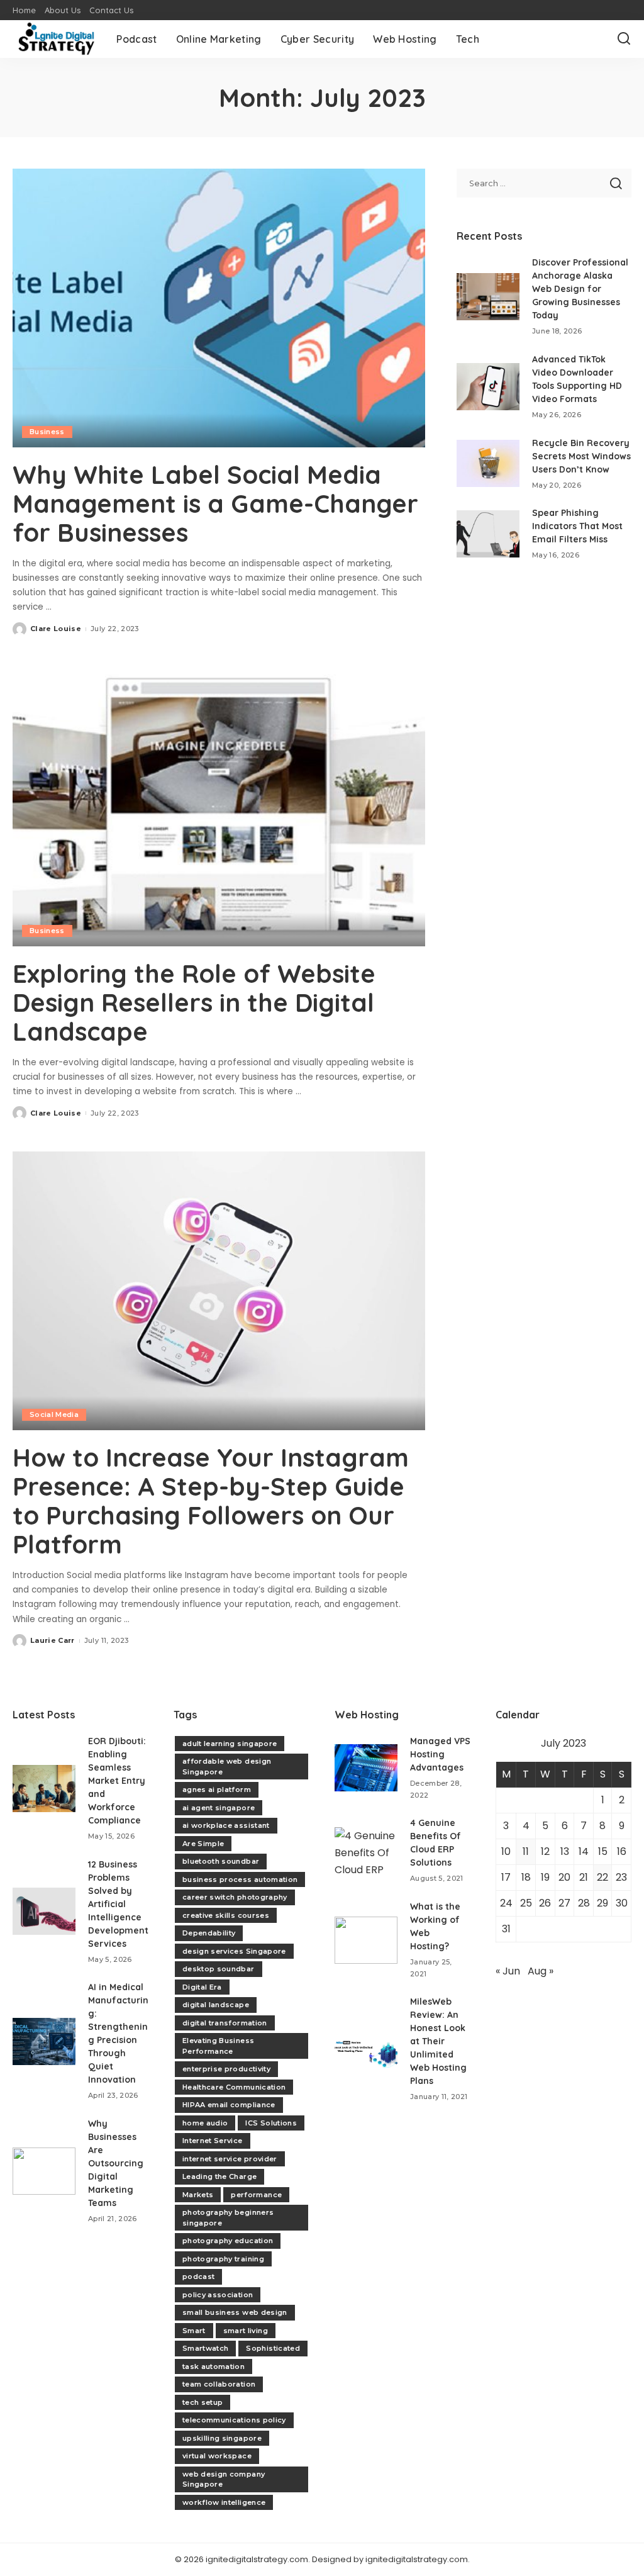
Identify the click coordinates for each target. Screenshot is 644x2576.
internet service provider (230, 2159)
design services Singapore (234, 1951)
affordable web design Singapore (227, 1767)
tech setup (203, 2402)
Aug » (541, 1971)
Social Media (54, 1414)
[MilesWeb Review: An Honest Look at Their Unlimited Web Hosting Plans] (366, 2049)
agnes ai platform (217, 1789)
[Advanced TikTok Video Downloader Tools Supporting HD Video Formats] (488, 387)
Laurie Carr (53, 1640)
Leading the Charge (219, 2176)
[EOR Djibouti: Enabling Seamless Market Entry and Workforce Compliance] (44, 1789)
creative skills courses (226, 1915)
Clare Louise (56, 629)
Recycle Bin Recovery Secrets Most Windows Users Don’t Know (581, 456)
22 (602, 1877)
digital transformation (225, 2023)
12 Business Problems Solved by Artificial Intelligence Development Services (118, 1904)
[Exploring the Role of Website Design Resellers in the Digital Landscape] (219, 807)
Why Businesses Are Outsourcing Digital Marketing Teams (116, 2163)
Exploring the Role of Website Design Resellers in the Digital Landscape (194, 1002)
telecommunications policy (234, 2420)
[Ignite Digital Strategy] (55, 39)
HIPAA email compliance (229, 2105)
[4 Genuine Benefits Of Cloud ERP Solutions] (366, 1851)
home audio (205, 2123)
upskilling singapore (222, 2438)
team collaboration (219, 2384)
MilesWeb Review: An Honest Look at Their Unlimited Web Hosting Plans (438, 2041)
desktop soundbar (219, 1969)
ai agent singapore (219, 1808)
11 (526, 1851)
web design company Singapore (224, 2479)
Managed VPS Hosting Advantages (440, 1754)
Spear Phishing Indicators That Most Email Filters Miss (577, 526)
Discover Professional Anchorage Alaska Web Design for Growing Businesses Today (580, 289)
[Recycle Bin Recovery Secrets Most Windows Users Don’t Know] (488, 463)
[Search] (624, 39)
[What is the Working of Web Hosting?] (366, 1940)
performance (256, 2195)
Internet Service (213, 2141)
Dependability (209, 1933)
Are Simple (203, 1844)
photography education (228, 2241)
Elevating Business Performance (218, 2046)
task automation (214, 2366)
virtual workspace (217, 2456)
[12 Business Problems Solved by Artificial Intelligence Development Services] (44, 1911)
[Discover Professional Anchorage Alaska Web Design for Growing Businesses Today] (488, 297)
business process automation (240, 1879)
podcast (198, 2276)
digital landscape (216, 2005)
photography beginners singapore (228, 2218)
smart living (246, 2331)
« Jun (508, 1971)
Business (47, 432)
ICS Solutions (271, 2123)
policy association (218, 2295)
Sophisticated (273, 2348)
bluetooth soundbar (221, 1861)
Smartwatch (205, 2348)
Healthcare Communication (234, 2087)
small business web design (235, 2312)
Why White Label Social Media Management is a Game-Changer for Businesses (215, 503)
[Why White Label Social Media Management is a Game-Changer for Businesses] (219, 308)
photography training (223, 2259)
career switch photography (235, 1897)
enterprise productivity (226, 2069)
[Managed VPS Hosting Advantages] (366, 1768)
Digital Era (202, 1987)
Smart (194, 2331)
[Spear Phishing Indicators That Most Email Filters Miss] (488, 534)
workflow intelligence (224, 2502)
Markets (198, 2195)
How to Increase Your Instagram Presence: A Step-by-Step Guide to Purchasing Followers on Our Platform (211, 1501)
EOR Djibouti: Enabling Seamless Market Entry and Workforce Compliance (117, 1781)
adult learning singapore (230, 1744)
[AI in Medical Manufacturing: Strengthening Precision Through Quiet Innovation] (44, 2041)
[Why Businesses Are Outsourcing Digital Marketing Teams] (44, 2171)
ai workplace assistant (226, 1825)
